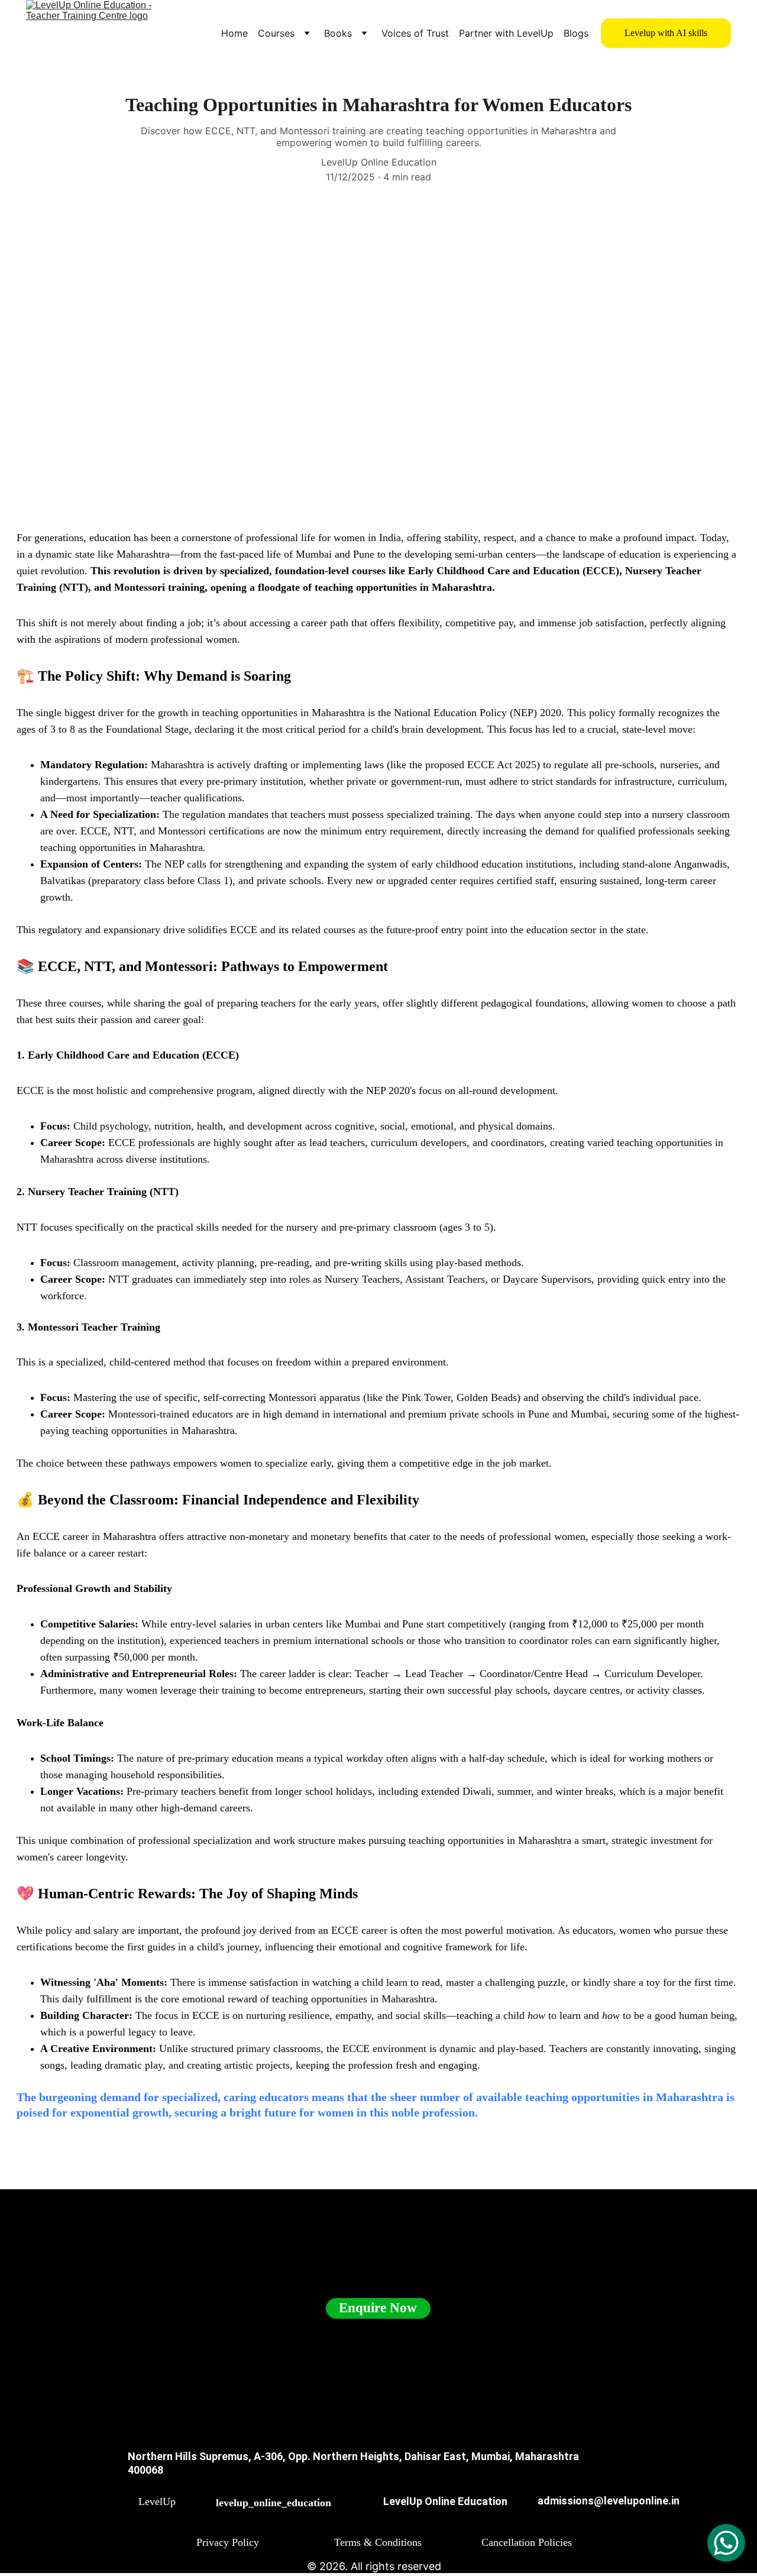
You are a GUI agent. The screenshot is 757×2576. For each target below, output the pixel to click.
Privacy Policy (228, 2542)
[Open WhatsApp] (726, 2543)
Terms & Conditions (378, 2542)
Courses (276, 33)
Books (338, 33)
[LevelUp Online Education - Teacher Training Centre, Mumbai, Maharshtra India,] (200, 2510)
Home (234, 33)
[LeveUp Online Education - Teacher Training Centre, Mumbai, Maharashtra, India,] (365, 2511)
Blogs (576, 33)
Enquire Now (378, 2308)
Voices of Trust (415, 33)
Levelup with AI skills (666, 33)
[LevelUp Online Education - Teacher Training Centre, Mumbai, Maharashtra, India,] (124, 2508)
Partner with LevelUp (506, 33)
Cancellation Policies (527, 2542)
